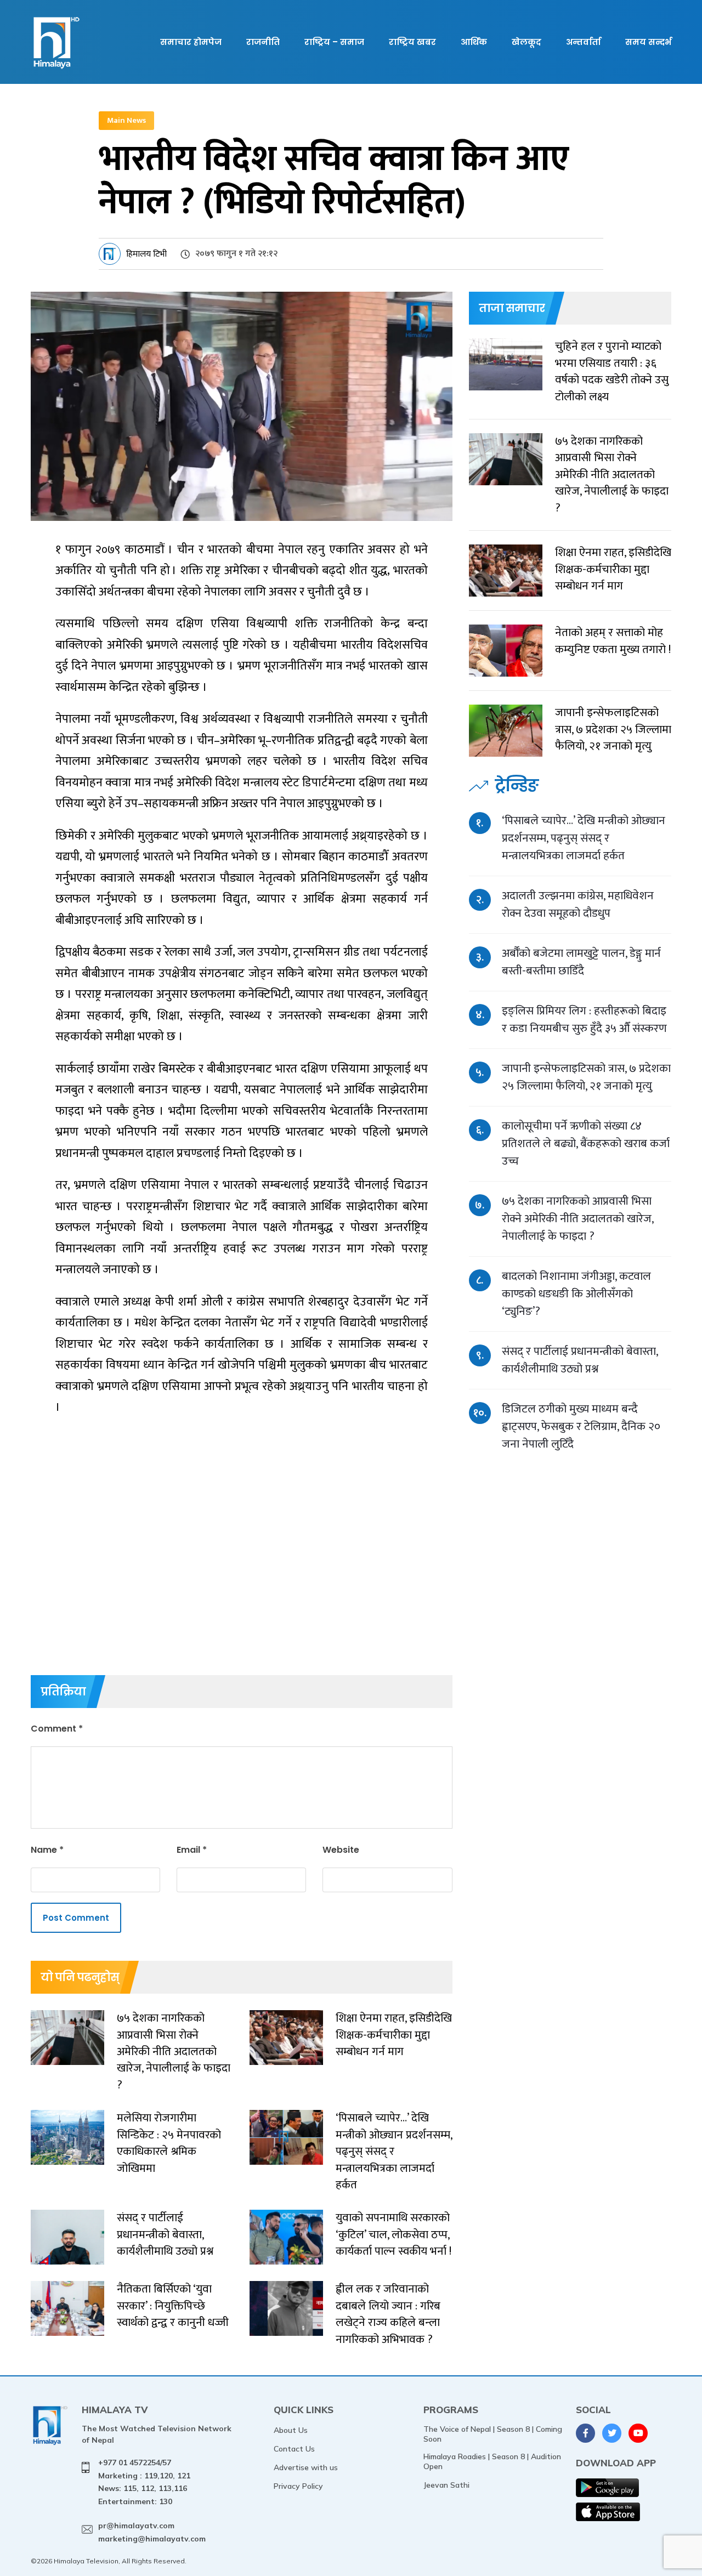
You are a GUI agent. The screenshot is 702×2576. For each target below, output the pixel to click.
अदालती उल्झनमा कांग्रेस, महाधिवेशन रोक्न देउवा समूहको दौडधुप (578, 904)
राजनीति (263, 42)
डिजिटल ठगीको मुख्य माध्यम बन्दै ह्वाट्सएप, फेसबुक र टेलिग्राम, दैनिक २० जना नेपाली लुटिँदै (581, 1426)
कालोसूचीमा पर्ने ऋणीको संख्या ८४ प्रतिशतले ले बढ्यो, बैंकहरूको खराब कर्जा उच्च (586, 1144)
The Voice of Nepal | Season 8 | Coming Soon (493, 2434)
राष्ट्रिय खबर (412, 42)
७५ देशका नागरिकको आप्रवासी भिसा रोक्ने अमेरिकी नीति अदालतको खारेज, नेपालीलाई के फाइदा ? (578, 1219)
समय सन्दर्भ (648, 42)
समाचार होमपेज (191, 42)
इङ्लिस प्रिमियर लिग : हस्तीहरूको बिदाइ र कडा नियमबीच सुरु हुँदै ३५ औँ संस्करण (584, 1020)
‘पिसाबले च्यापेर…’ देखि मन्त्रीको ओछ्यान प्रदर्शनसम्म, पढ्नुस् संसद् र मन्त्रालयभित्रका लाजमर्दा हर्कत (584, 838)
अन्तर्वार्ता (583, 42)
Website (341, 1850)
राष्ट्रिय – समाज (334, 42)
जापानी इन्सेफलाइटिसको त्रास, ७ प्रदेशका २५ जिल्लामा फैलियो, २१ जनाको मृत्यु (586, 1077)
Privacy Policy (298, 2486)
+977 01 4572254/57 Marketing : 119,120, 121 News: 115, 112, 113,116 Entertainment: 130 (144, 2482)
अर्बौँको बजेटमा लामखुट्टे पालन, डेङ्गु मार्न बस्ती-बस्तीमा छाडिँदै (581, 962)
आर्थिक (474, 42)
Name (47, 1850)
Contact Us (294, 2449)
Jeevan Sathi (446, 2485)
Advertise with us (306, 2467)
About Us (291, 2430)
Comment (57, 1729)
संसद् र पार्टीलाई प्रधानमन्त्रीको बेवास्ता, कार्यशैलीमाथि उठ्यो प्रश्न (580, 1360)
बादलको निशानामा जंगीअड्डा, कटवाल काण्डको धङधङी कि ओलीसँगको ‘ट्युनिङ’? (576, 1294)
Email (192, 1850)
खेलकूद (526, 42)
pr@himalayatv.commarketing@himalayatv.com (152, 2532)
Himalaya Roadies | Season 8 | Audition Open (492, 2461)
